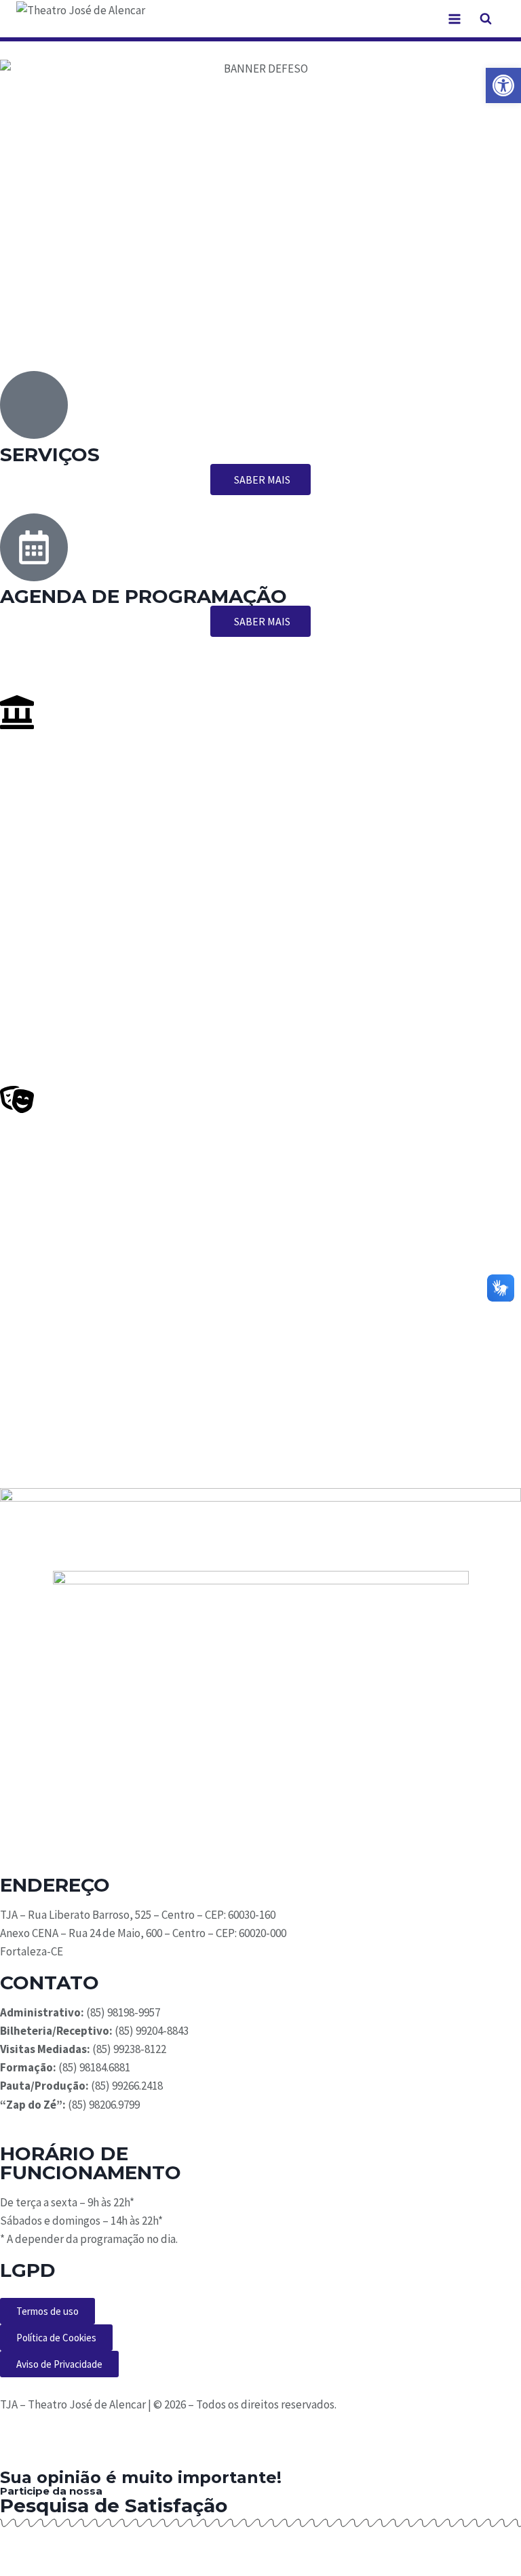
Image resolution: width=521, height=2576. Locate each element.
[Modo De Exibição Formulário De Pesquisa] (486, 19)
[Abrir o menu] (454, 19)
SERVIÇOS (50, 454)
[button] (503, 85)
